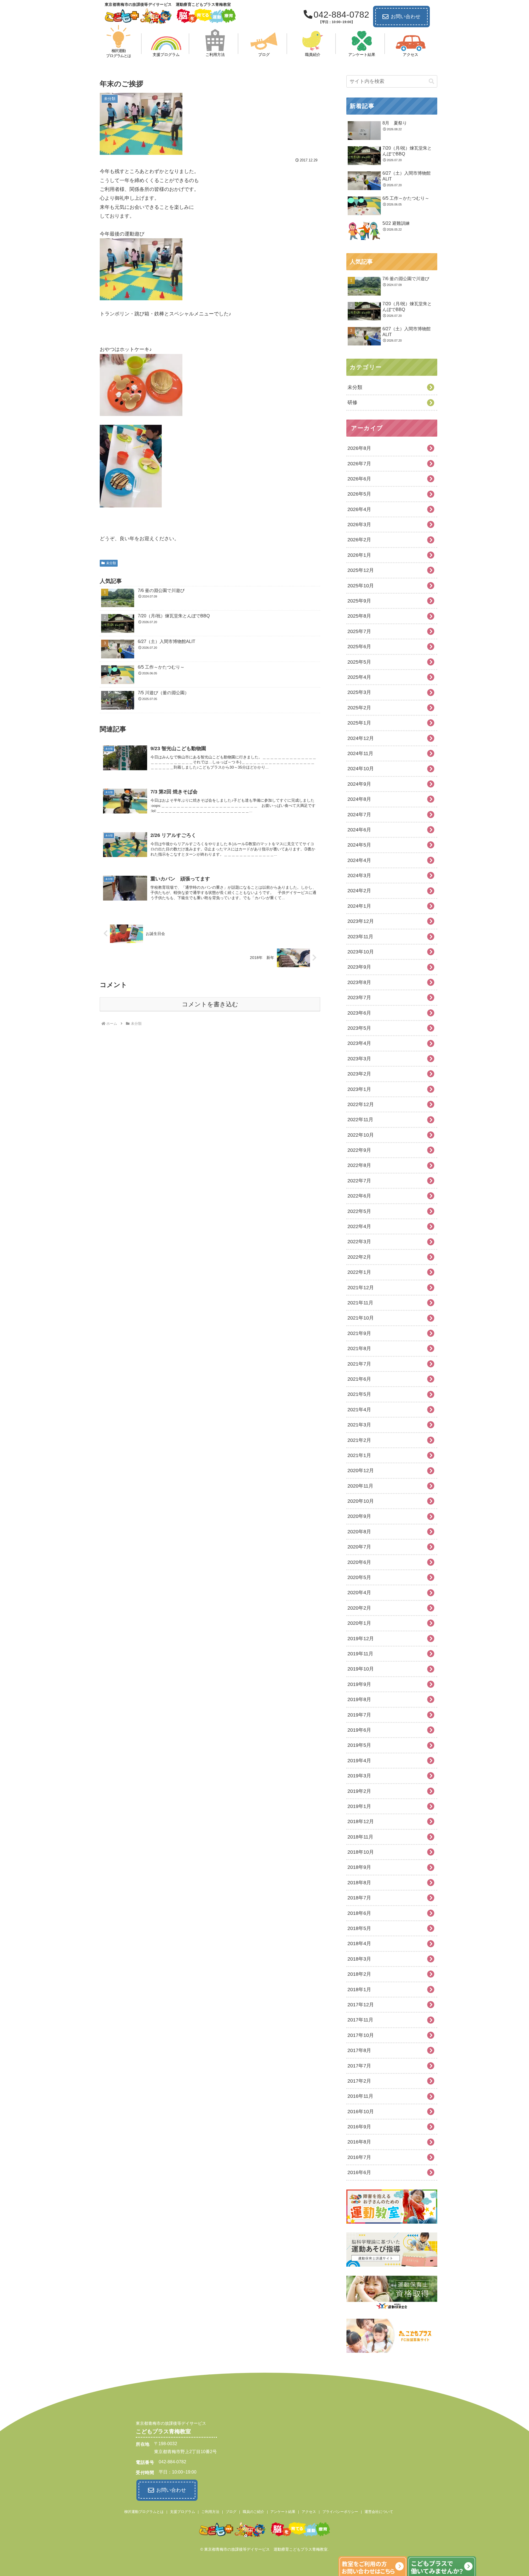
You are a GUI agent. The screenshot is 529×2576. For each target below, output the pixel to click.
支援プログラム (183, 2512)
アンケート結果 (283, 2512)
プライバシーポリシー (340, 2512)
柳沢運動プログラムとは (144, 2512)
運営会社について (379, 2512)
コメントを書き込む (210, 1004)
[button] (431, 81)
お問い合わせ (406, 17)
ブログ (231, 2512)
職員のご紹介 (253, 2512)
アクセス (309, 2512)
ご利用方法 (210, 2512)
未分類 (111, 563)
